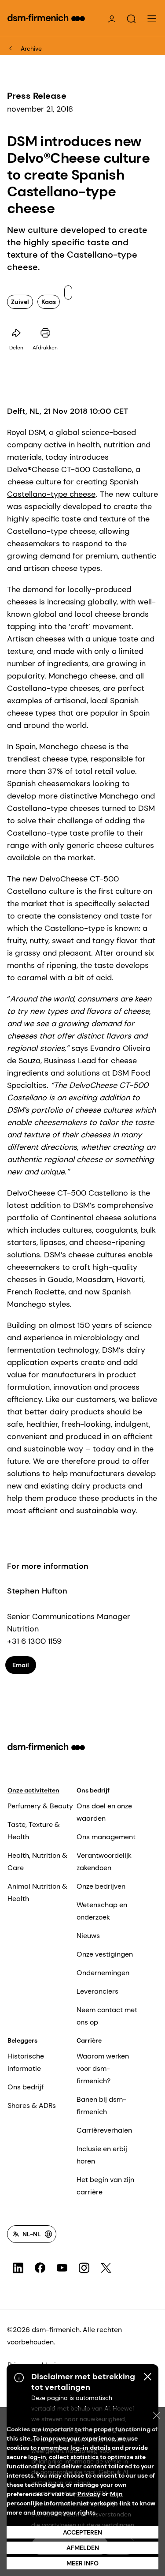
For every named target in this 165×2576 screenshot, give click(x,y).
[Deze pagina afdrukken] (45, 333)
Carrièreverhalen (104, 2130)
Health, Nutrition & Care (37, 1862)
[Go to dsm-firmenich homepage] (46, 18)
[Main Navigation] (152, 19)
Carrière (89, 2040)
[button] (131, 19)
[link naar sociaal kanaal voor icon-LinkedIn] (18, 2268)
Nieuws (88, 1936)
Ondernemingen (103, 1973)
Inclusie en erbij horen (102, 2155)
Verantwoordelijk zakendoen (104, 1862)
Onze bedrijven (101, 1886)
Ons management (106, 1837)
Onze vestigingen (105, 1954)
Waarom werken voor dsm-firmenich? (103, 2068)
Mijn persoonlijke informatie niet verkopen (65, 2499)
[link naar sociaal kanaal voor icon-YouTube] (62, 2268)
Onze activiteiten (33, 1790)
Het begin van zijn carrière (105, 2186)
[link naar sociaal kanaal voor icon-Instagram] (84, 2268)
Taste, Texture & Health (34, 1831)
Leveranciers (97, 1991)
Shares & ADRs (32, 2105)
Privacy (89, 2494)
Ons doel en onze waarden (104, 1812)
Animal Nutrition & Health (37, 1892)
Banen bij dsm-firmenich (101, 2105)
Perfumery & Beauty (40, 1806)
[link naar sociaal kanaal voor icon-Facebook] (40, 2268)
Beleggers (22, 2040)
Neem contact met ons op (107, 2016)
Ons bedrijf (93, 1790)
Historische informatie (26, 2062)
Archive (31, 49)
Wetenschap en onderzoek (102, 1911)
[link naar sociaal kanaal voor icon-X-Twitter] (106, 2268)
